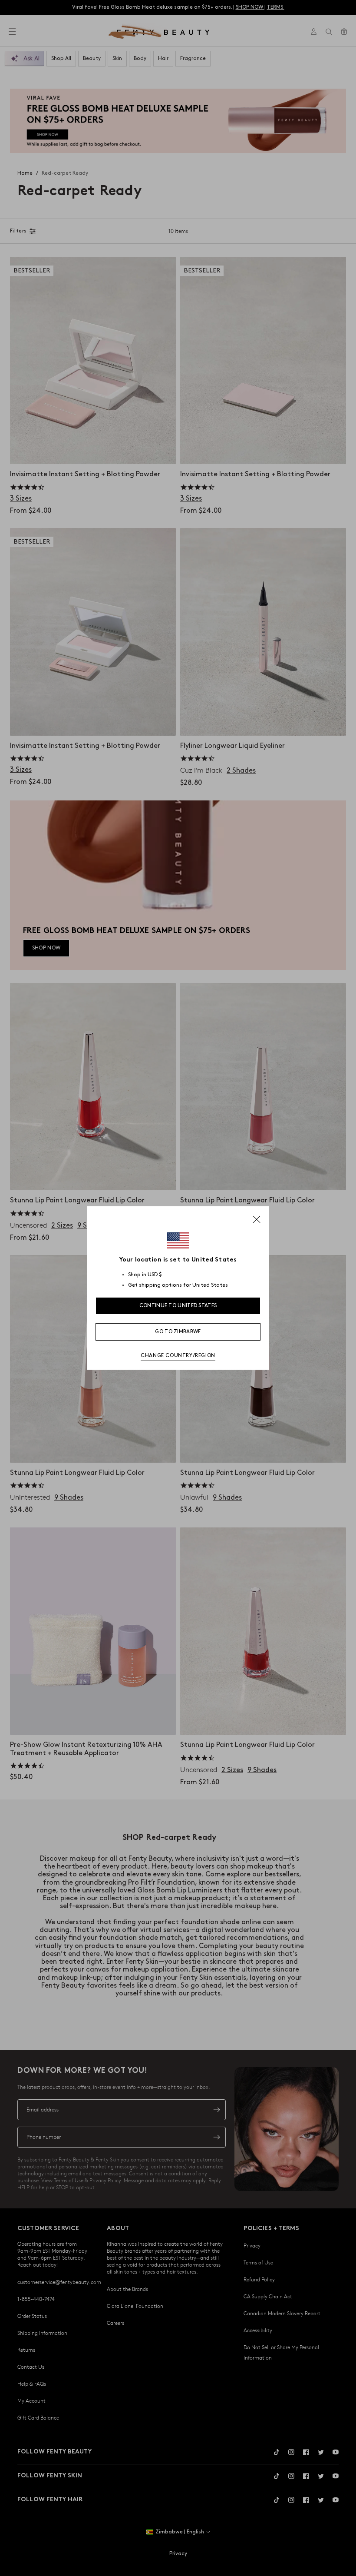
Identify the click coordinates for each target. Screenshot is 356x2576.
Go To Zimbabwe (178, 1332)
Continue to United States (178, 1306)
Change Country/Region (178, 1356)
